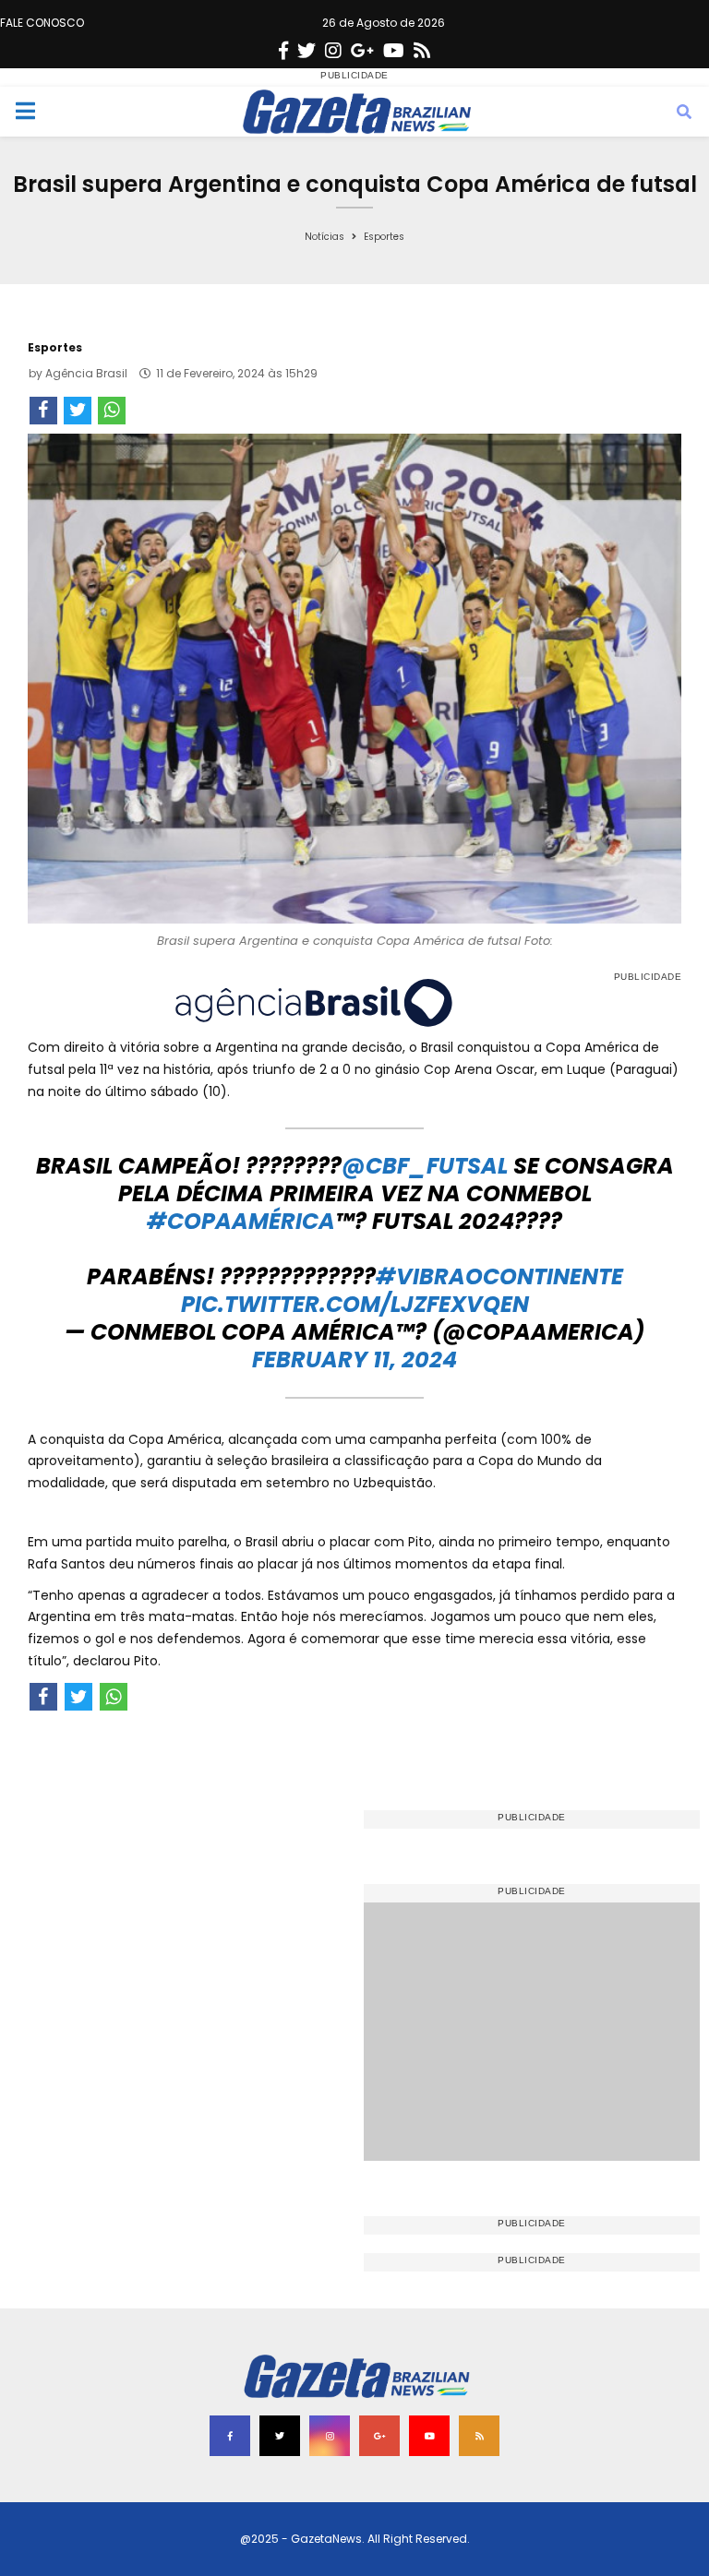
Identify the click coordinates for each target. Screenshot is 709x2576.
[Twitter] (306, 51)
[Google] (362, 51)
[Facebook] (283, 51)
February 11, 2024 (354, 1360)
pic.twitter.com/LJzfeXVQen (355, 1304)
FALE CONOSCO (42, 23)
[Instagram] (333, 51)
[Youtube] (394, 51)
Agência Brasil (86, 373)
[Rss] (422, 51)
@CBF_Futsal (425, 1166)
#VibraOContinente (499, 1276)
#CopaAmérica (241, 1221)
